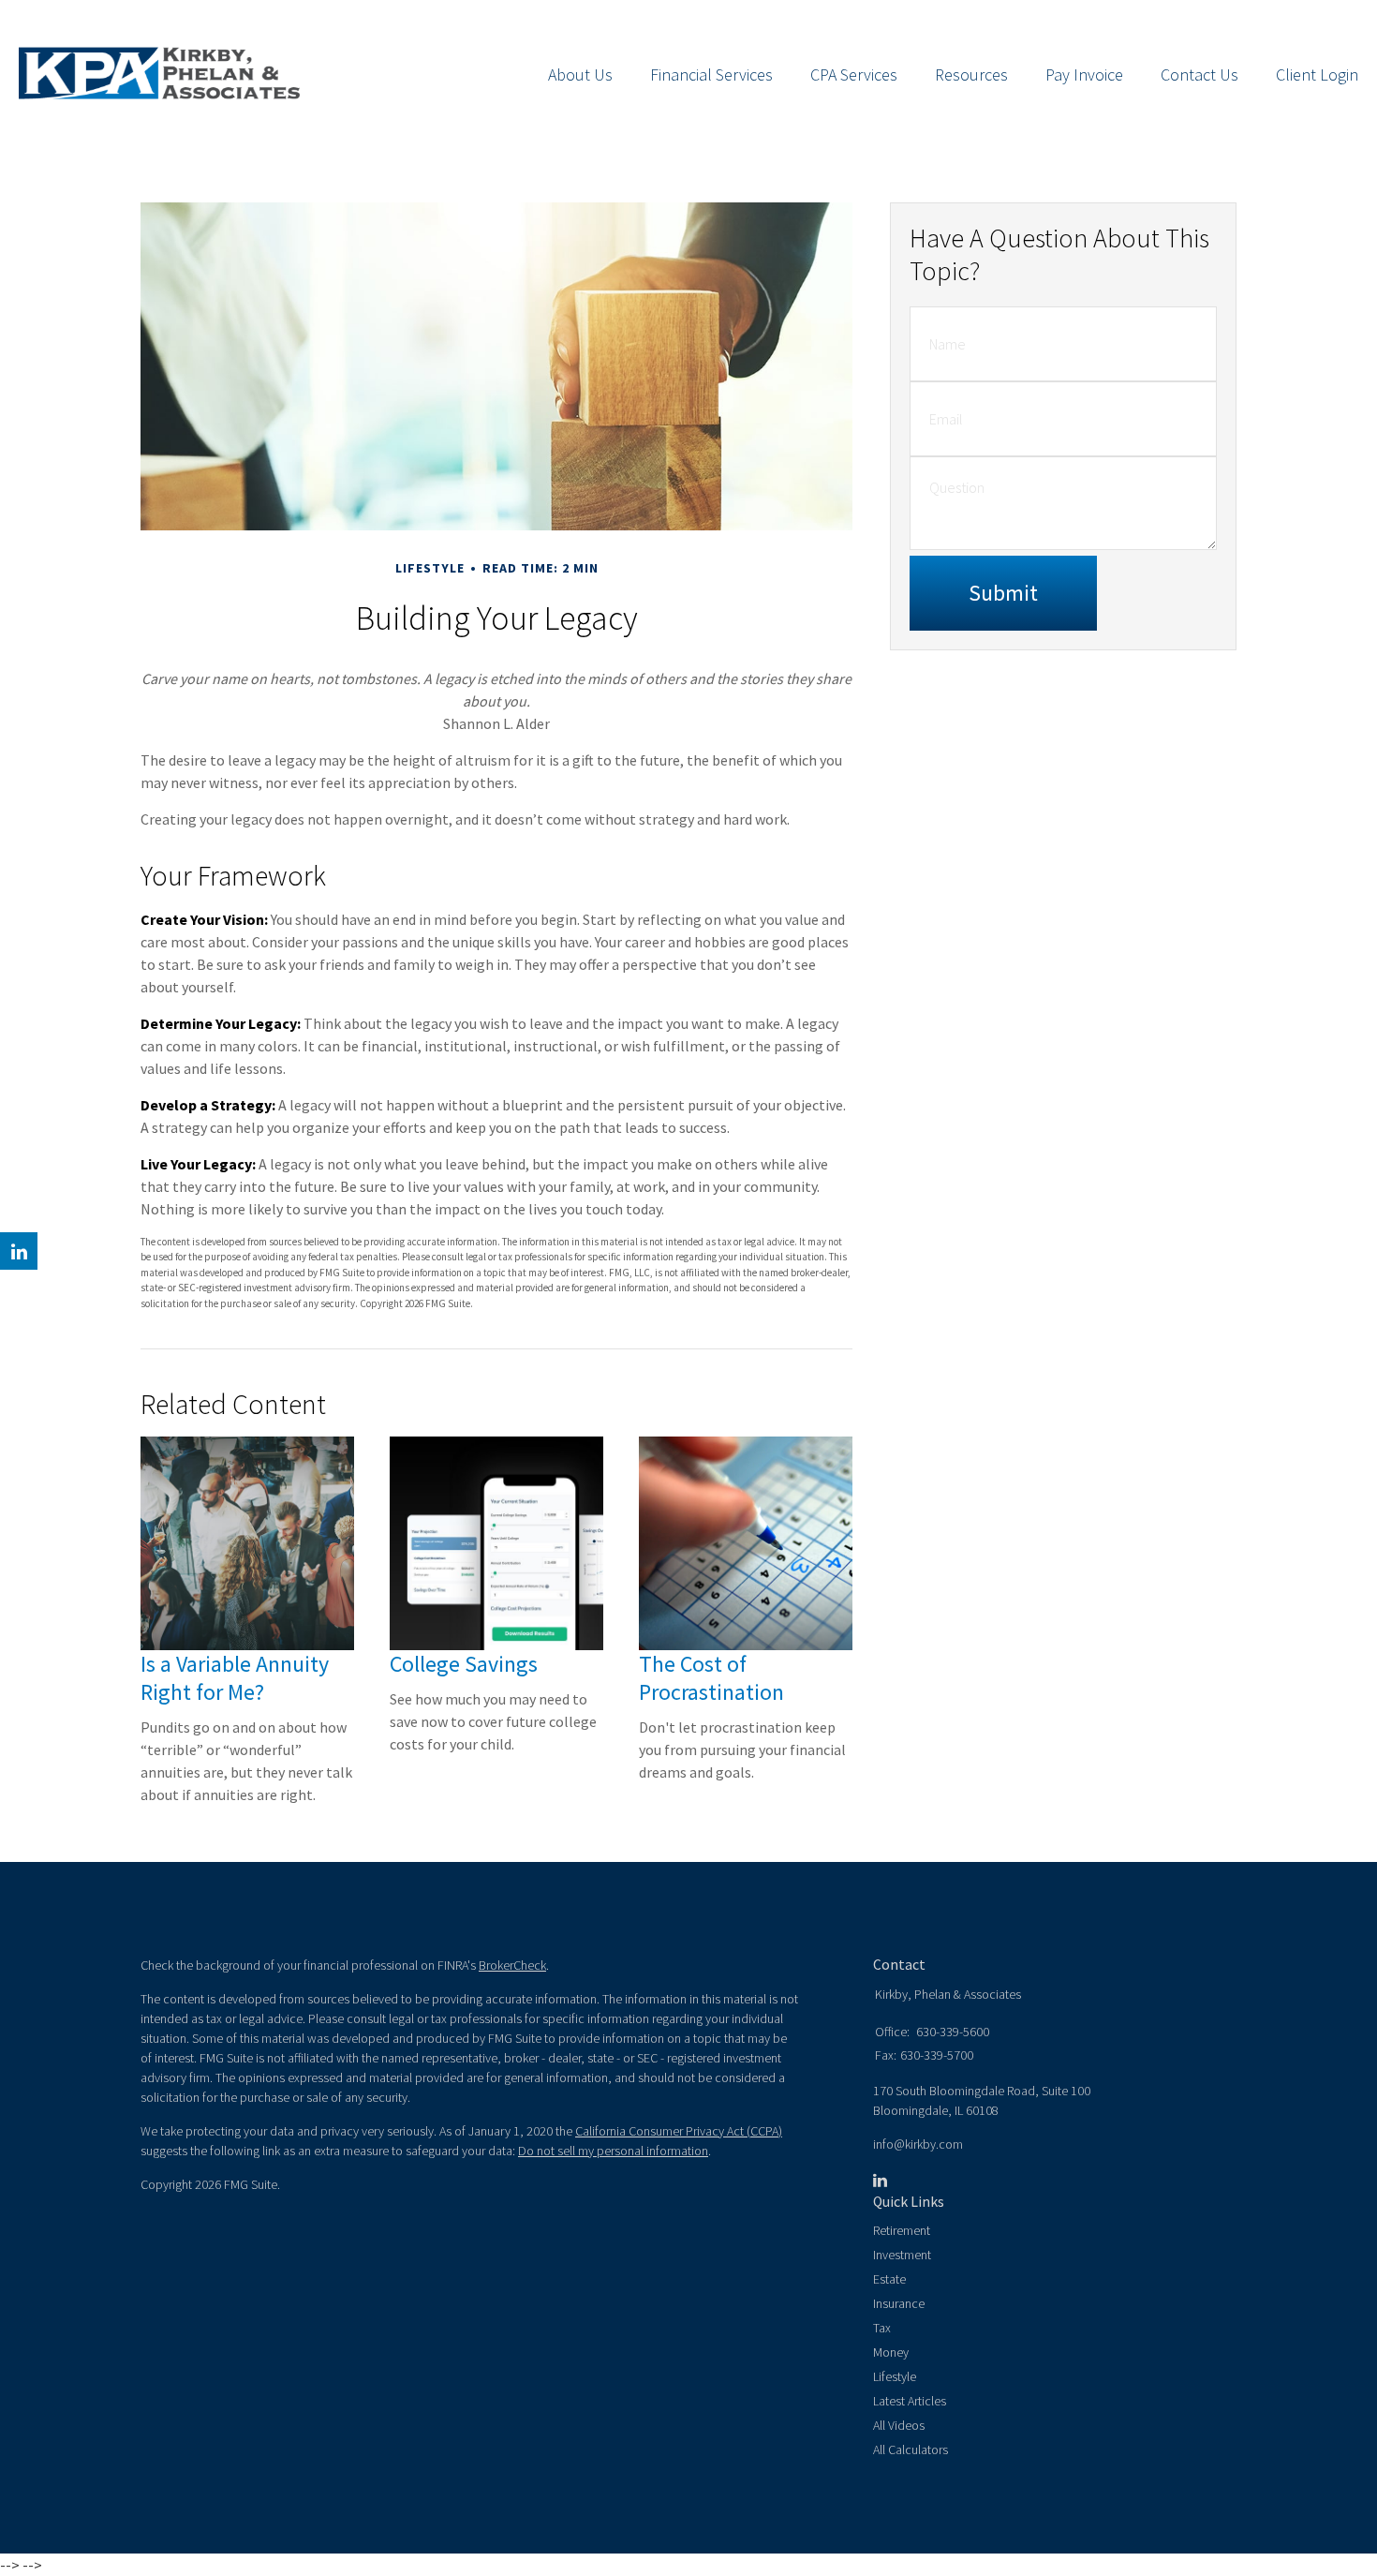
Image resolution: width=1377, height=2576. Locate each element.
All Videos (899, 2425)
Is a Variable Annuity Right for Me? (235, 1678)
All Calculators (911, 2449)
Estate (889, 2279)
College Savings (464, 1664)
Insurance (899, 2303)
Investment (902, 2255)
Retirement (902, 2230)
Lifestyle (895, 2376)
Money (891, 2352)
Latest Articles (910, 2401)
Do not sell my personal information (613, 2151)
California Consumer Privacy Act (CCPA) (679, 2131)
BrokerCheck (512, 1965)
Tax (882, 2328)
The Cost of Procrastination (711, 1678)
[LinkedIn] (880, 2181)
